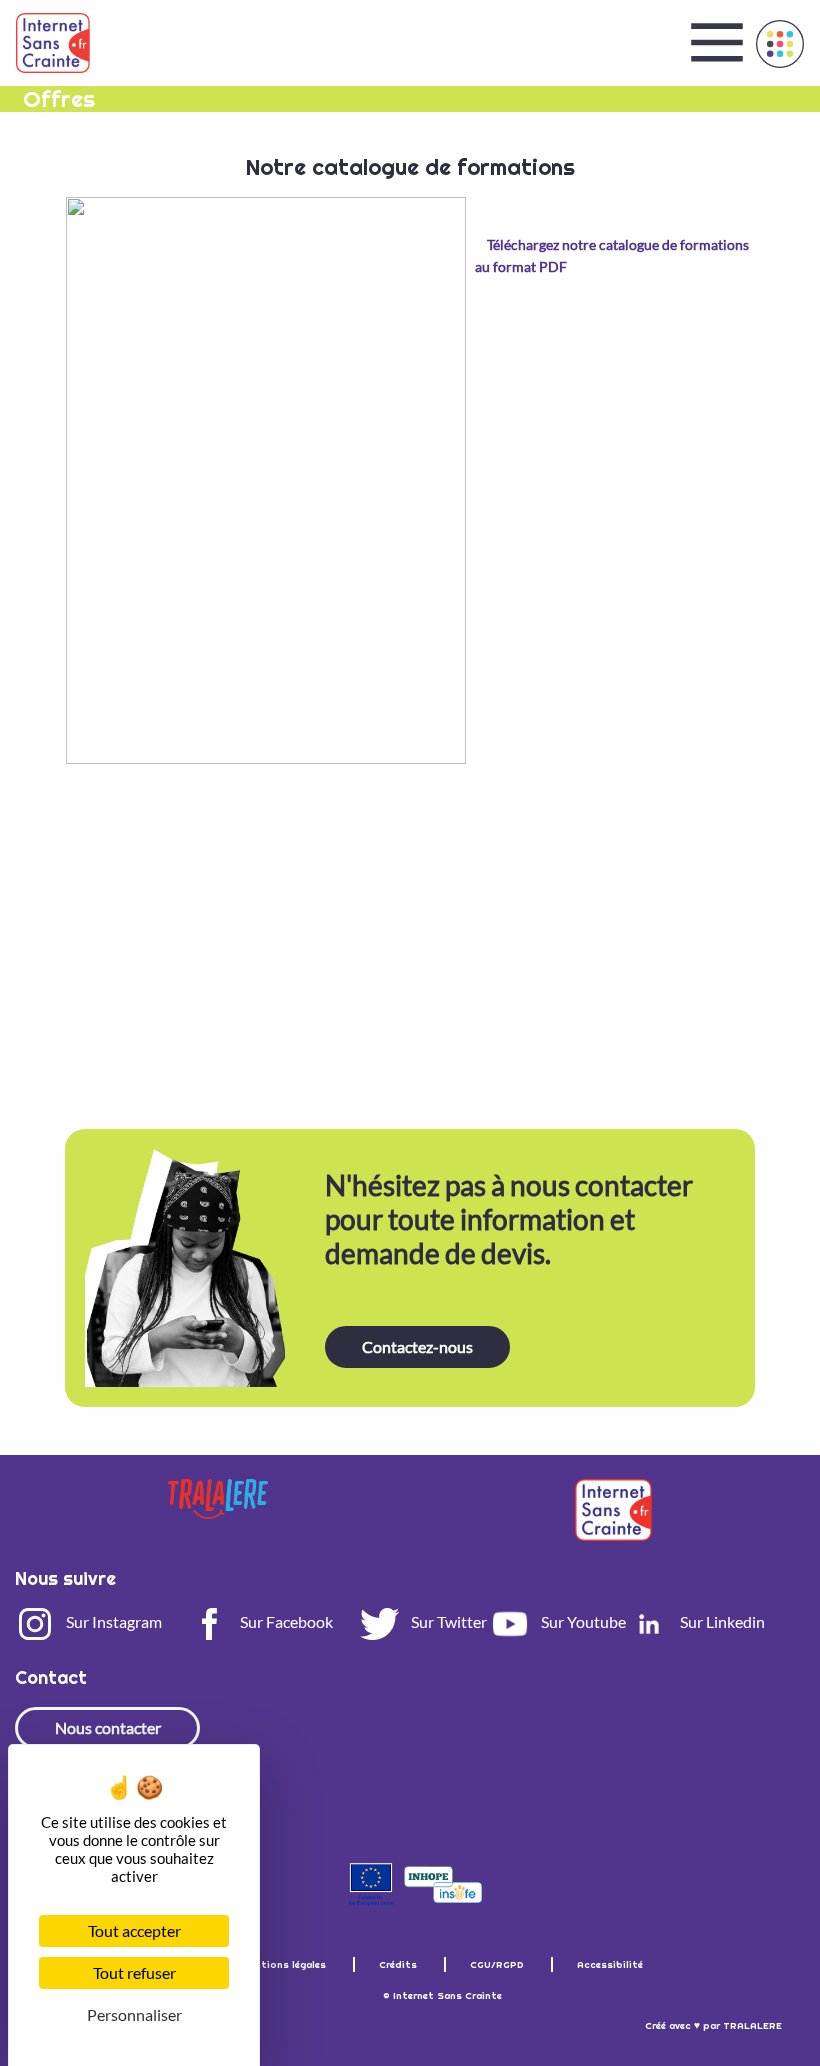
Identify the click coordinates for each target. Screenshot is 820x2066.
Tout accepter (134, 1930)
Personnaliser (134, 2014)
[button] (780, 44)
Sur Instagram (112, 1621)
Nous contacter (108, 1727)
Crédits (399, 1964)
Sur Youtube (582, 1621)
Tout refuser (134, 1972)
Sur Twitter (447, 1621)
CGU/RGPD (498, 1964)
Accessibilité (610, 1964)
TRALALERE (752, 2025)
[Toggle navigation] (717, 43)
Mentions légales (285, 1964)
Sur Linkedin (721, 1621)
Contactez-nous (417, 1346)
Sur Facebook (285, 1621)
